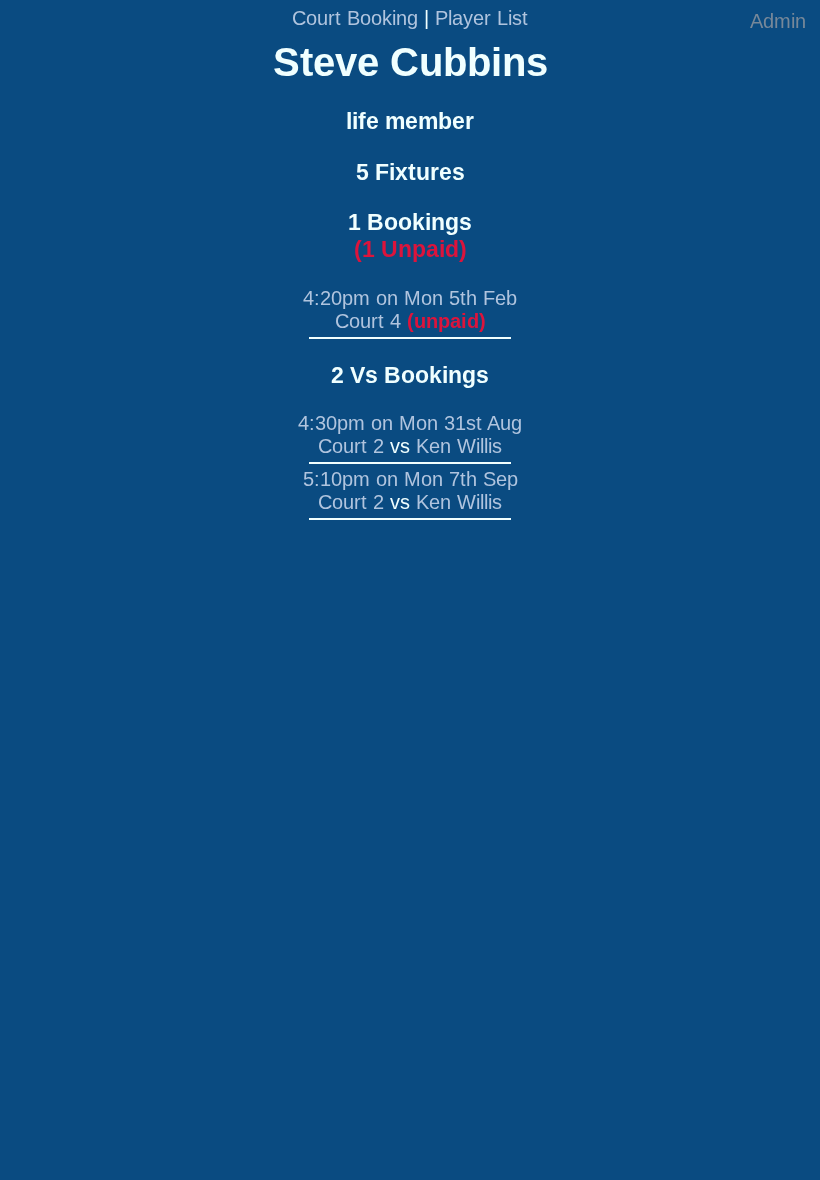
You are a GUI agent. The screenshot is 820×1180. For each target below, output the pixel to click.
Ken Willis (459, 446)
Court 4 (368, 321)
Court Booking (355, 18)
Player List (481, 18)
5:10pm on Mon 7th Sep (410, 479)
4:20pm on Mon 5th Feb (410, 298)
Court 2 (351, 446)
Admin (778, 21)
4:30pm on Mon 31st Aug (410, 423)
